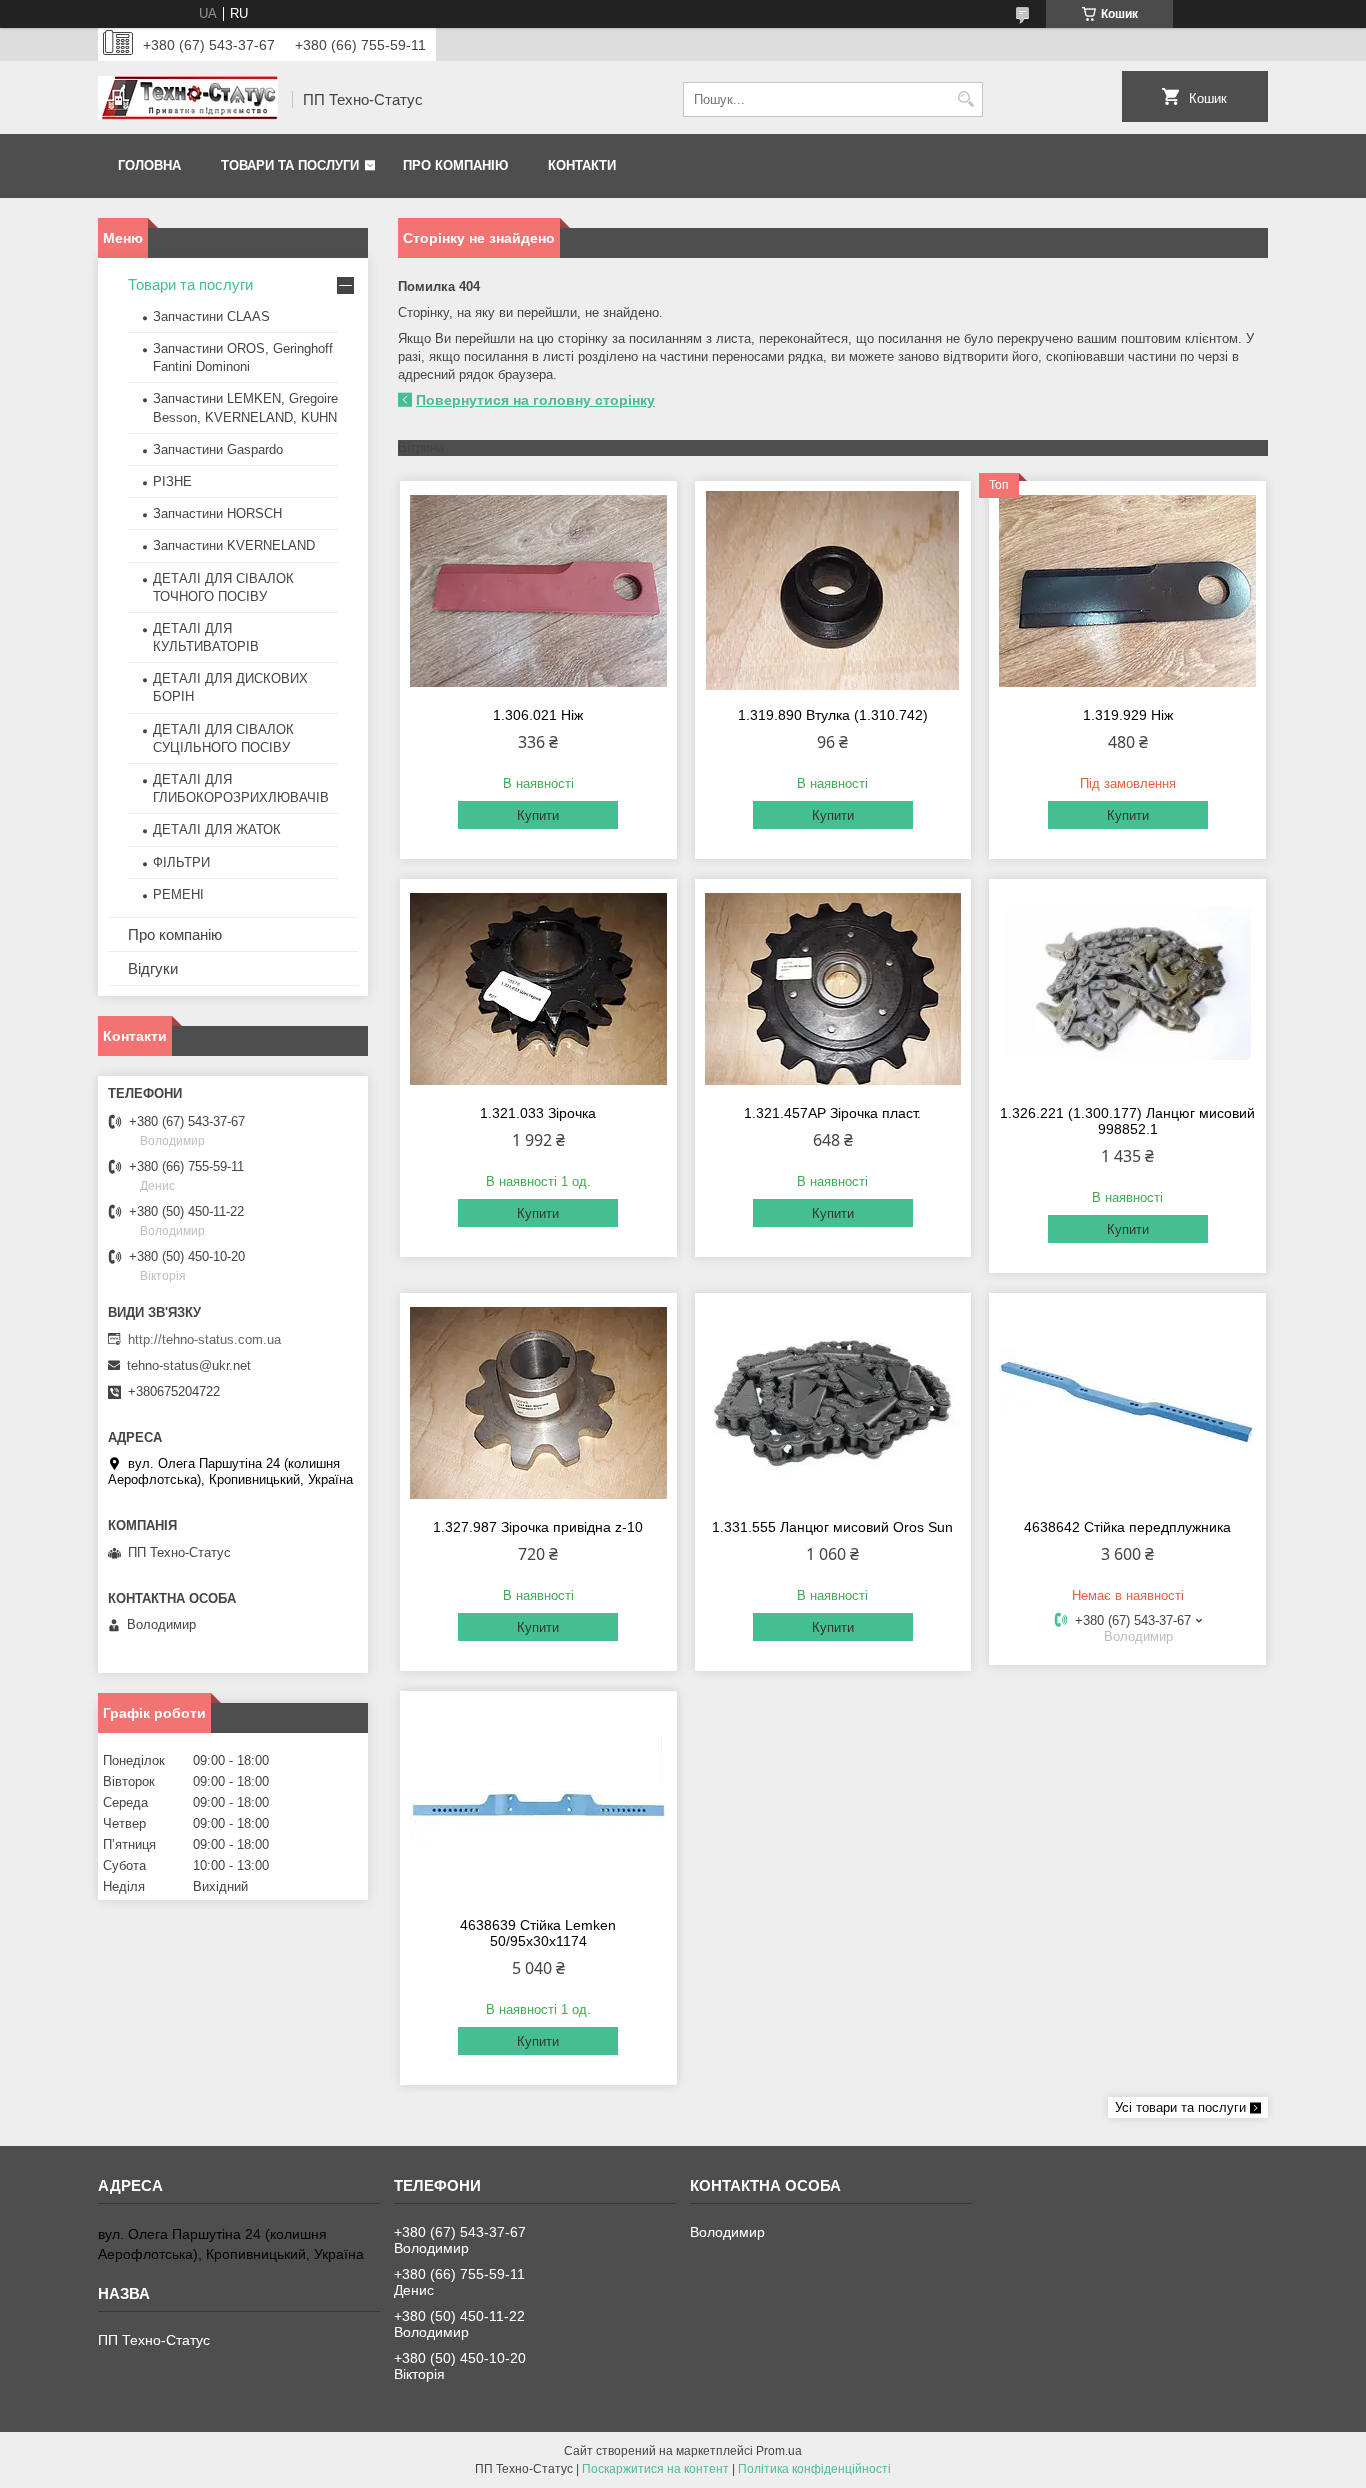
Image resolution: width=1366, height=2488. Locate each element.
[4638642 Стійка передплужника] (1127, 1403)
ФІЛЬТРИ (181, 862)
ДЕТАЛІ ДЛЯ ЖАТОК (217, 829)
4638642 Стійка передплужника (1127, 1527)
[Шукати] (965, 99)
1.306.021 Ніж (538, 715)
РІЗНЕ (172, 481)
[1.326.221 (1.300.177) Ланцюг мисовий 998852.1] (1127, 989)
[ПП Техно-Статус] (188, 100)
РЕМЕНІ (178, 894)
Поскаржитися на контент (655, 2469)
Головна (149, 165)
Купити (538, 815)
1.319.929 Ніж (1128, 715)
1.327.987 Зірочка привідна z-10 (538, 1527)
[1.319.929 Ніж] (1127, 591)
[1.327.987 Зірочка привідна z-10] (538, 1403)
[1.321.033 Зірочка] (538, 989)
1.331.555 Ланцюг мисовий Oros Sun (832, 1527)
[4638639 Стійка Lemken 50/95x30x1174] (538, 1801)
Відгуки (153, 968)
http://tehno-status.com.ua (204, 1339)
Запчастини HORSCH (217, 513)
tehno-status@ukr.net (189, 1365)
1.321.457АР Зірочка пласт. (832, 1113)
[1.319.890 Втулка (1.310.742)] (833, 591)
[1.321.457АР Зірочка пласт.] (833, 989)
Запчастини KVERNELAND (234, 545)
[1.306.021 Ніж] (538, 591)
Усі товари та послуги (1180, 2107)
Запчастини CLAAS (211, 316)
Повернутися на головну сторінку (535, 400)
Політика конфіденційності (814, 2469)
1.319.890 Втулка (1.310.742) (833, 715)
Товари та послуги (290, 165)
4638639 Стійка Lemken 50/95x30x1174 (538, 1933)
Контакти (582, 165)
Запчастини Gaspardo (218, 449)
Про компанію (455, 165)
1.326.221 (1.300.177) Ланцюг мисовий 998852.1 (1127, 1121)
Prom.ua (779, 2451)
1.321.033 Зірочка (538, 1113)
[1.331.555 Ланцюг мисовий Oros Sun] (833, 1403)
